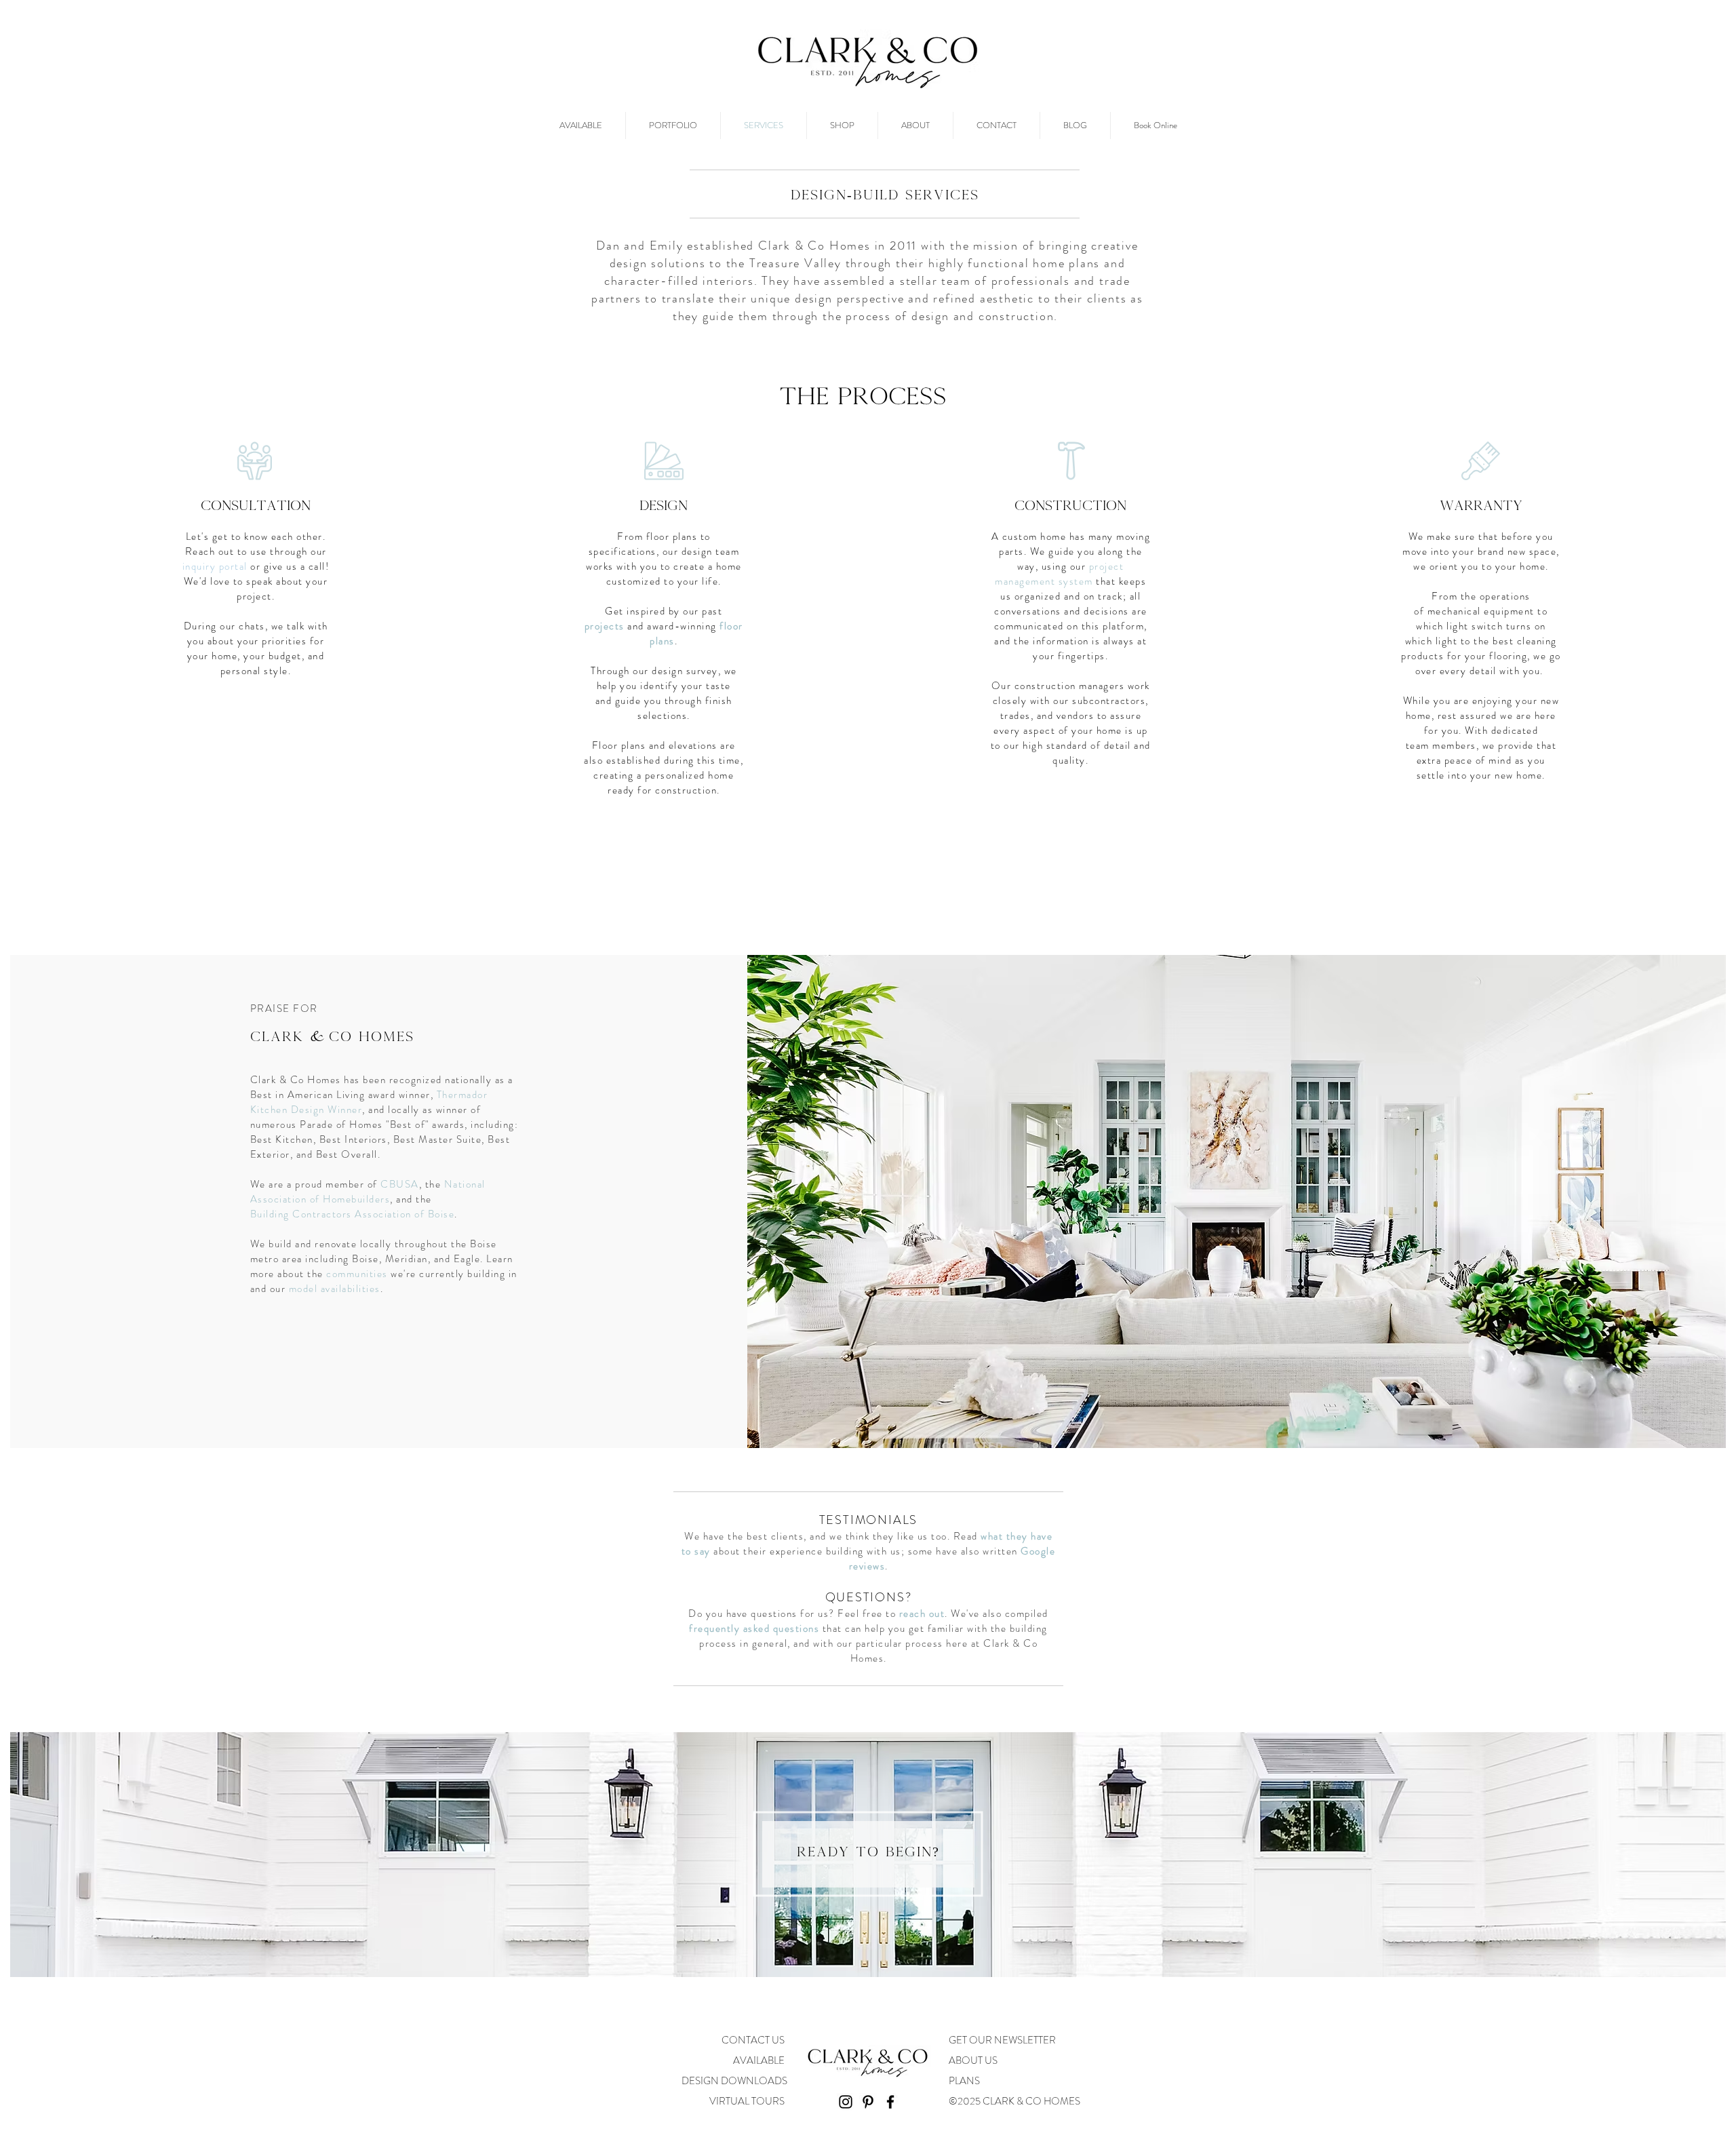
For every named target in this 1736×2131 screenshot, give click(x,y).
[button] (1016, 2101)
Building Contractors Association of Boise (353, 1214)
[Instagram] (846, 2102)
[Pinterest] (868, 2102)
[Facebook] (890, 2102)
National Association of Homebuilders (368, 1192)
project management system (1059, 574)
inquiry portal (215, 566)
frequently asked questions (754, 1628)
